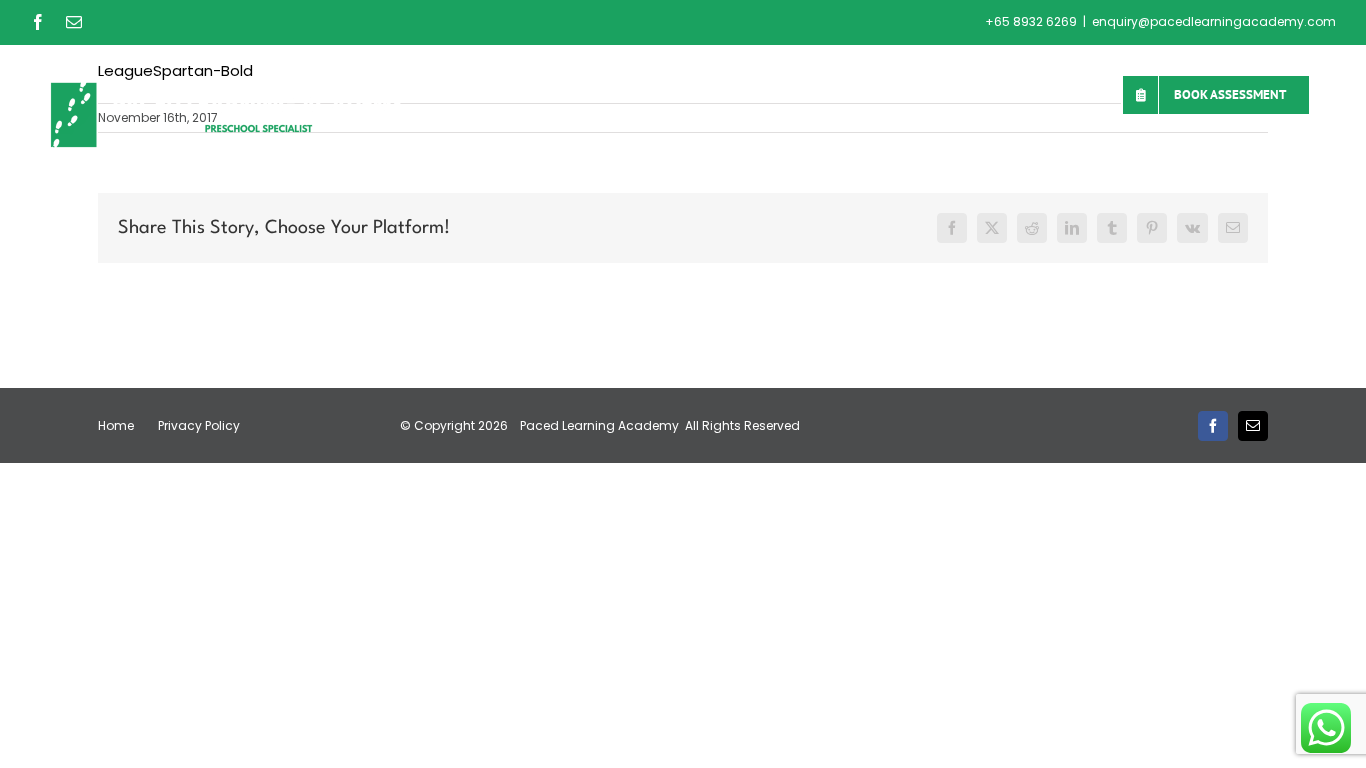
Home (116, 425)
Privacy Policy (199, 425)
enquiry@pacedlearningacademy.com (1214, 21)
